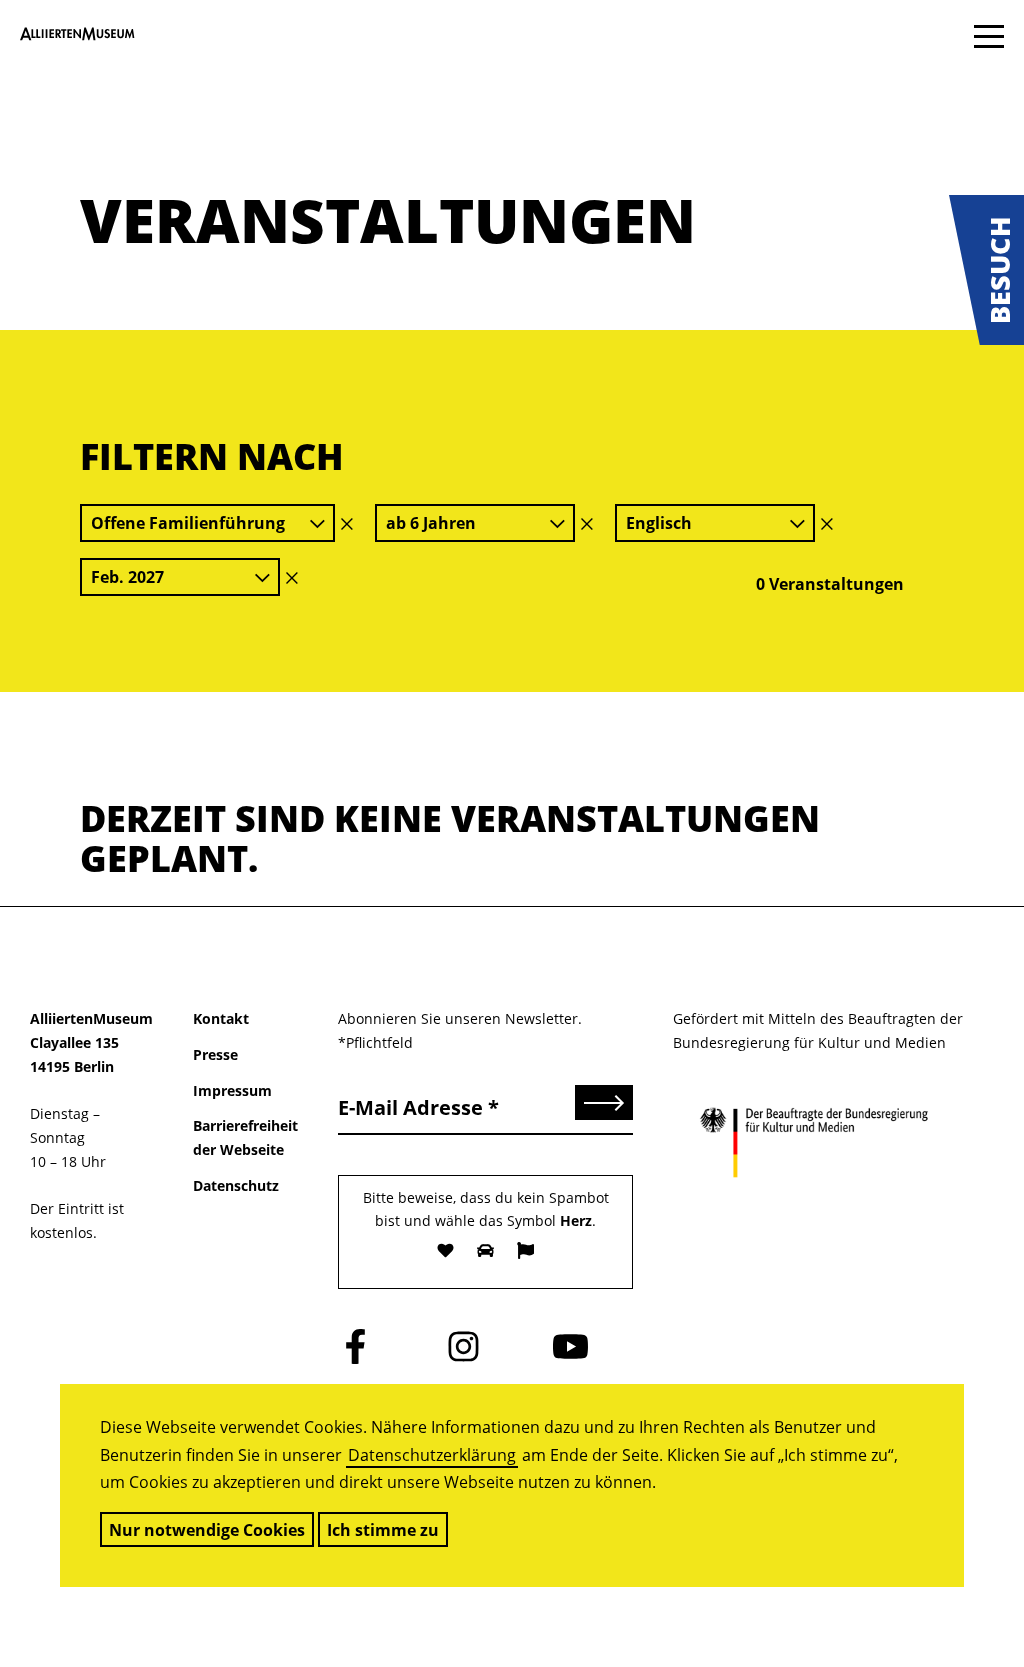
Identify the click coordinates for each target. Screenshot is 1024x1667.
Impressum (232, 1090)
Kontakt (221, 1018)
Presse (215, 1054)
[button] (986, 270)
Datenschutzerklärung (432, 1455)
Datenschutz (236, 1185)
